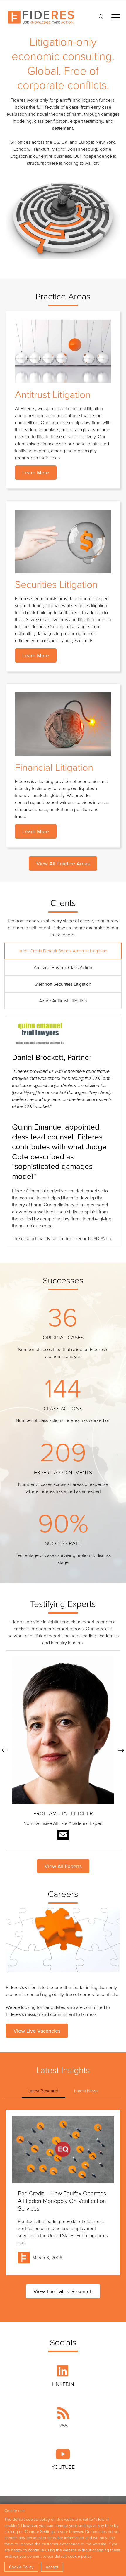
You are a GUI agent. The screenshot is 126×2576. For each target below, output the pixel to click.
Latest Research (44, 2091)
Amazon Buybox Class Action (63, 967)
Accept (52, 2567)
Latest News (86, 2091)
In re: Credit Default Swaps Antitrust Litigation (63, 951)
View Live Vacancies (37, 2031)
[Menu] (116, 17)
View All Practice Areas (63, 863)
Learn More (36, 473)
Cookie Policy (21, 2567)
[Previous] (5, 1750)
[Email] (63, 1835)
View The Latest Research (63, 2291)
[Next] (121, 1750)
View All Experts (63, 1866)
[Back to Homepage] (41, 17)
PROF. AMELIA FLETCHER (63, 1813)
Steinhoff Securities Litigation (63, 984)
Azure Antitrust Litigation (63, 1001)
